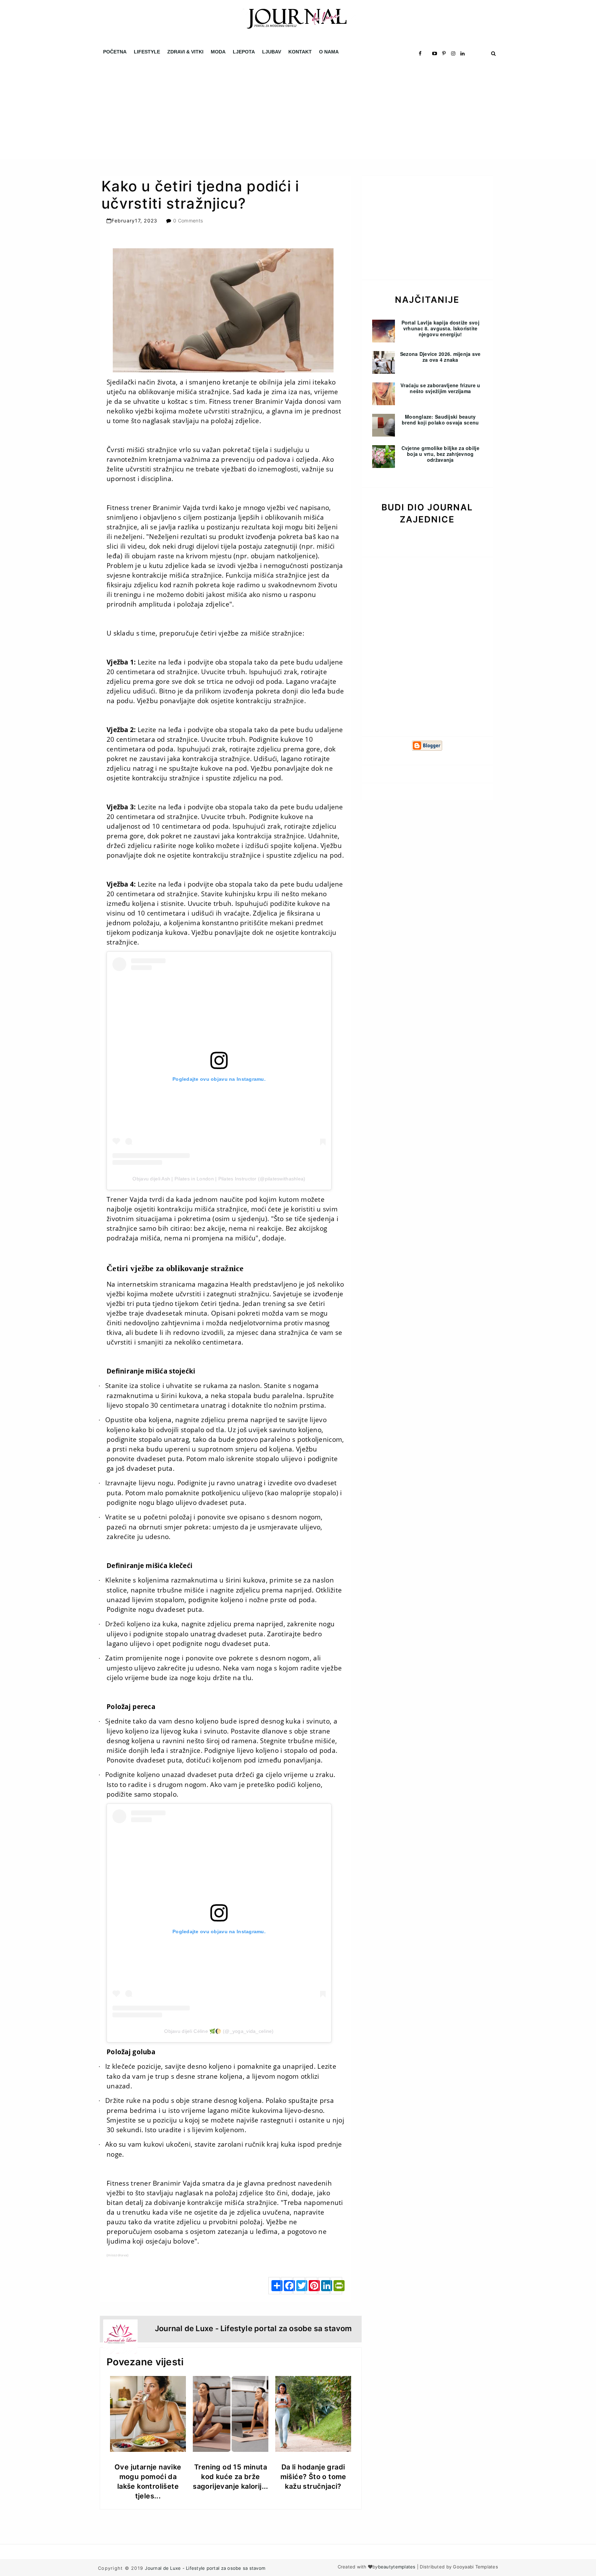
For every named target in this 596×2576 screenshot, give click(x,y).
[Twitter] (299, 2286)
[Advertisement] (207, 110)
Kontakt (300, 52)
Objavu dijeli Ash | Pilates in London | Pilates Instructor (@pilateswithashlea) (219, 1179)
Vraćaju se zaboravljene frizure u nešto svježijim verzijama (440, 388)
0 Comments (188, 221)
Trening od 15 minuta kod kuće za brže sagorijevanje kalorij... (231, 2477)
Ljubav (272, 52)
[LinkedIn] (324, 2286)
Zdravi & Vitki (185, 52)
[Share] (274, 2286)
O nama (329, 52)
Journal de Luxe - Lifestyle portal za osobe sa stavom (205, 2568)
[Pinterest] (311, 2286)
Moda (218, 52)
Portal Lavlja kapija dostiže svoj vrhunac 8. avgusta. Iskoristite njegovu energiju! (440, 328)
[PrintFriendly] (336, 2286)
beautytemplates (397, 2567)
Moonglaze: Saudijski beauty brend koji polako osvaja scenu (440, 420)
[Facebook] (287, 2286)
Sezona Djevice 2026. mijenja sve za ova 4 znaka (440, 357)
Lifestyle (147, 52)
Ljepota (244, 52)
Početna (115, 52)
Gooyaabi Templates (475, 2567)
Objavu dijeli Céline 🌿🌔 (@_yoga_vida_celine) (219, 2031)
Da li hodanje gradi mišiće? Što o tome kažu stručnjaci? (313, 2477)
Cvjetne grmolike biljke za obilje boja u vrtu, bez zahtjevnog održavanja (440, 454)
